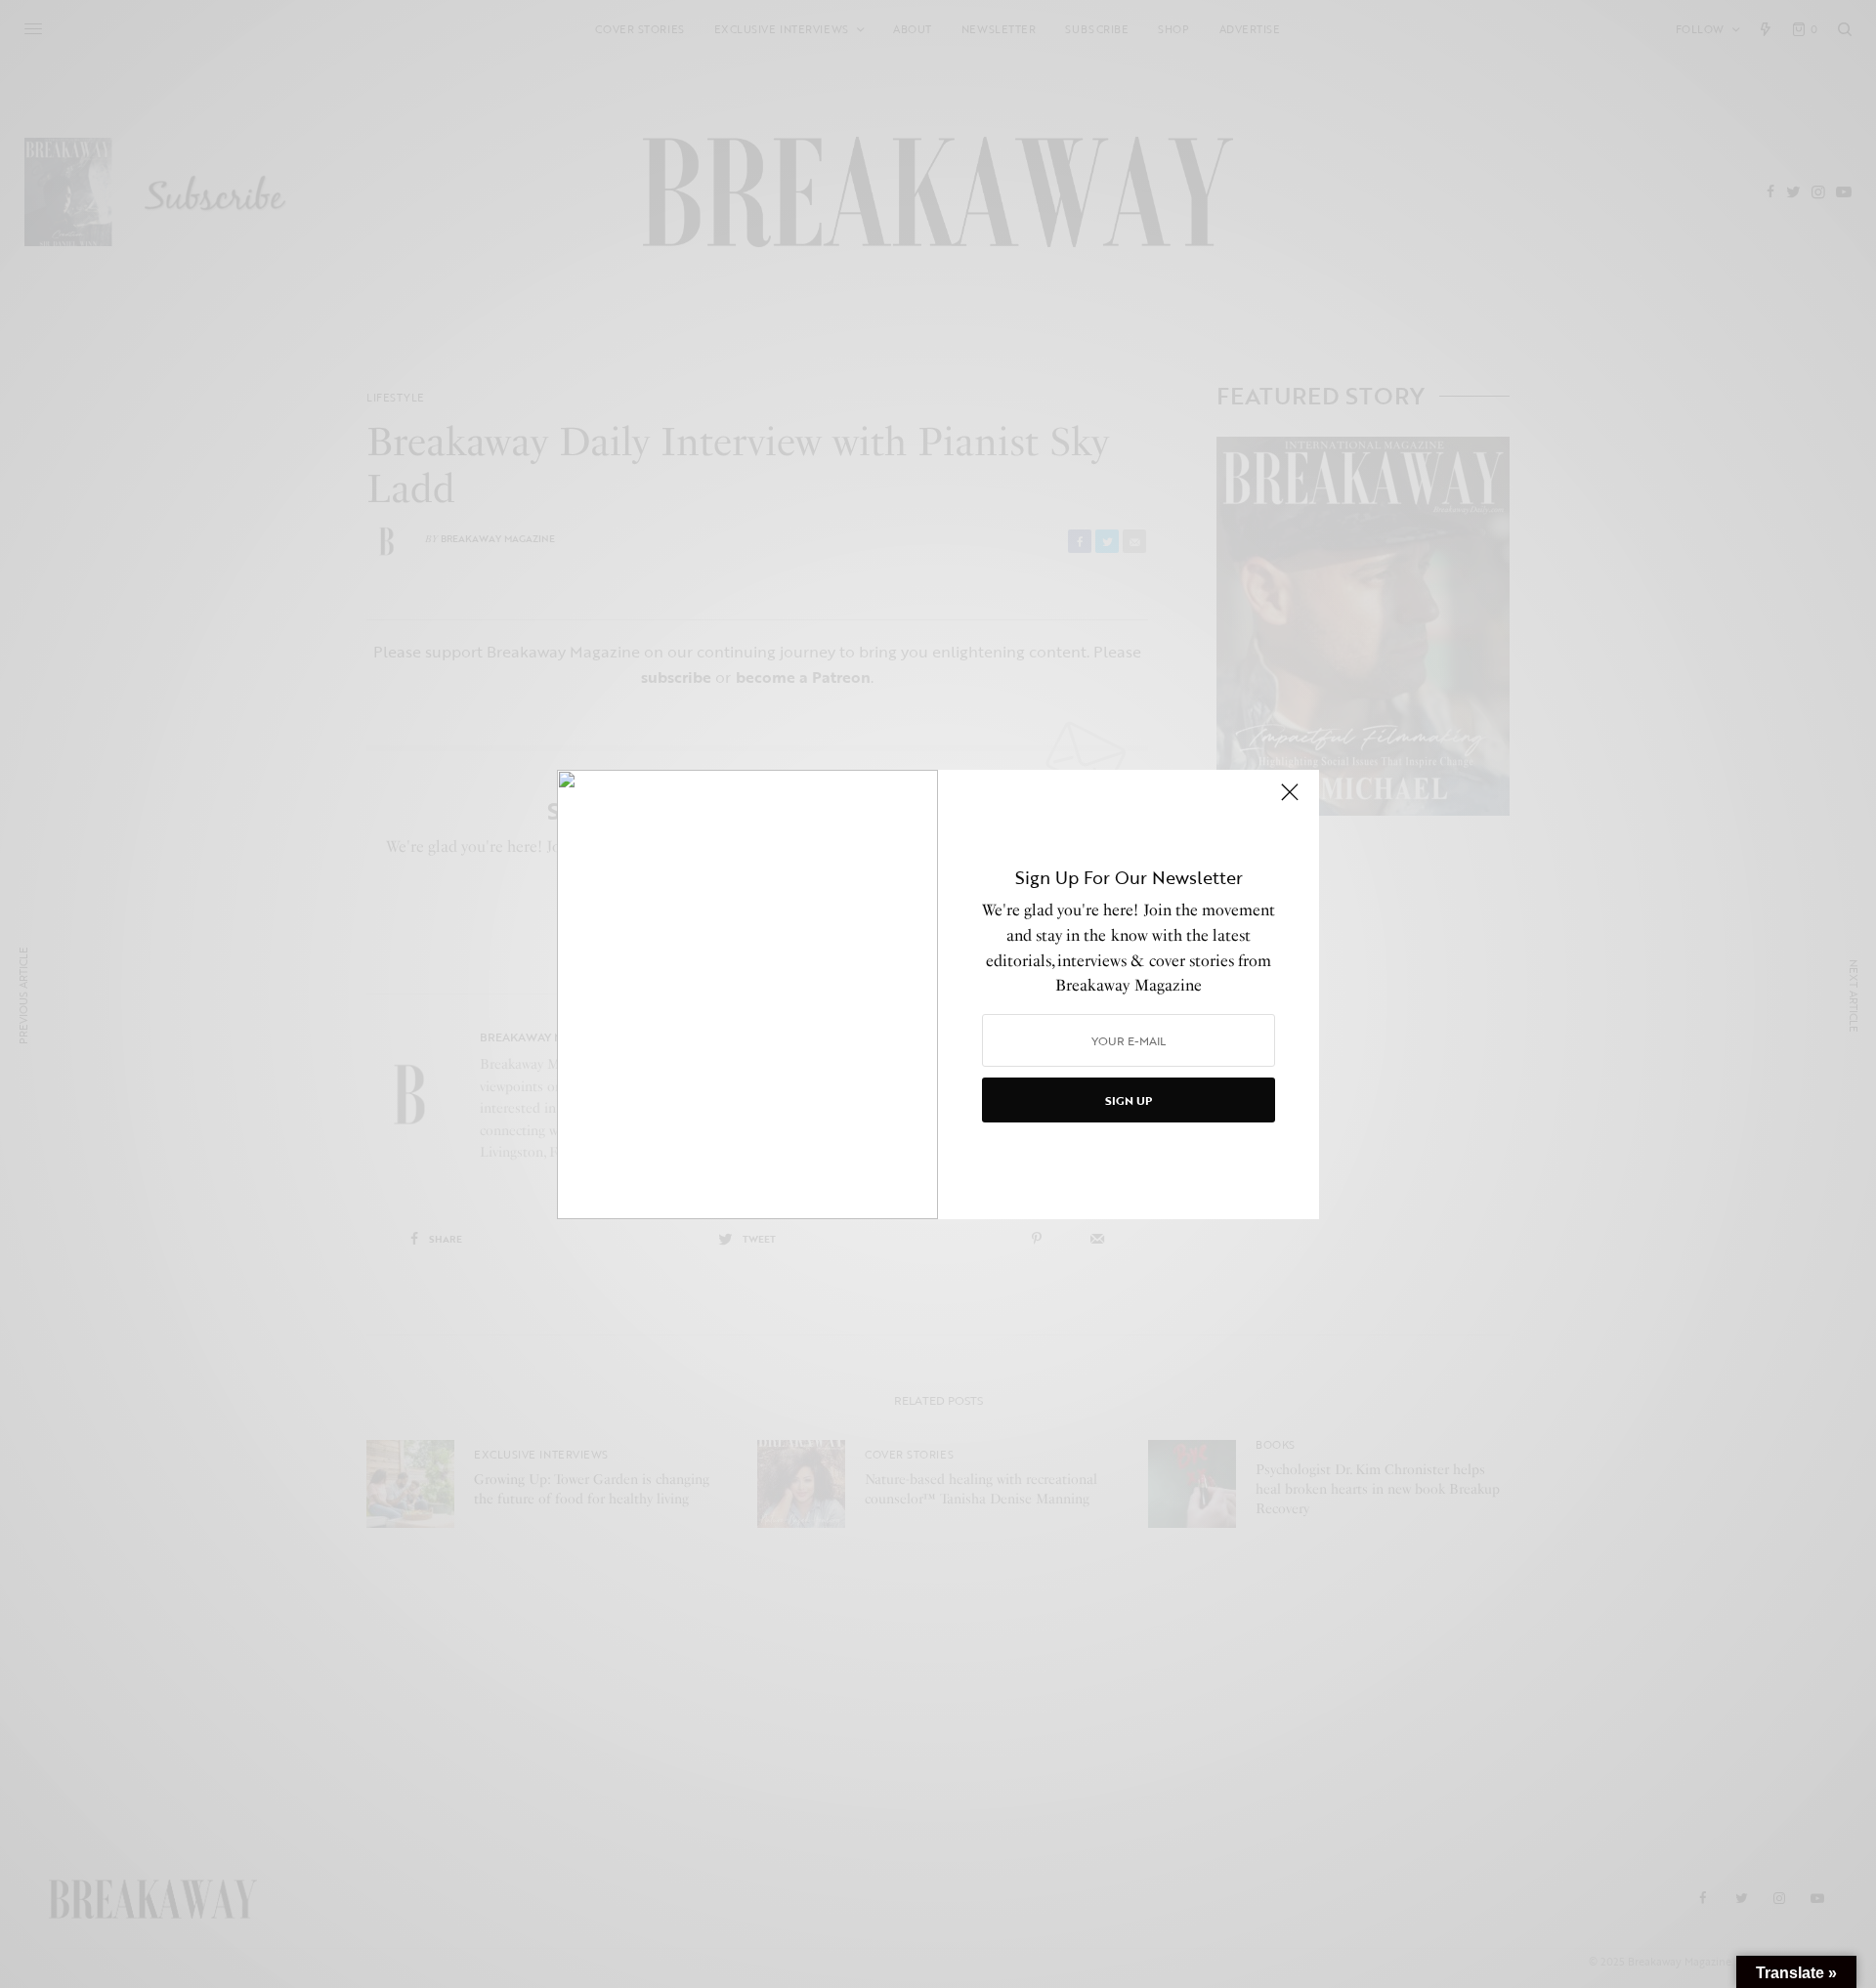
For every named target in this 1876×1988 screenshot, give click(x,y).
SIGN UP (1129, 1100)
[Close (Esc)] (1290, 801)
